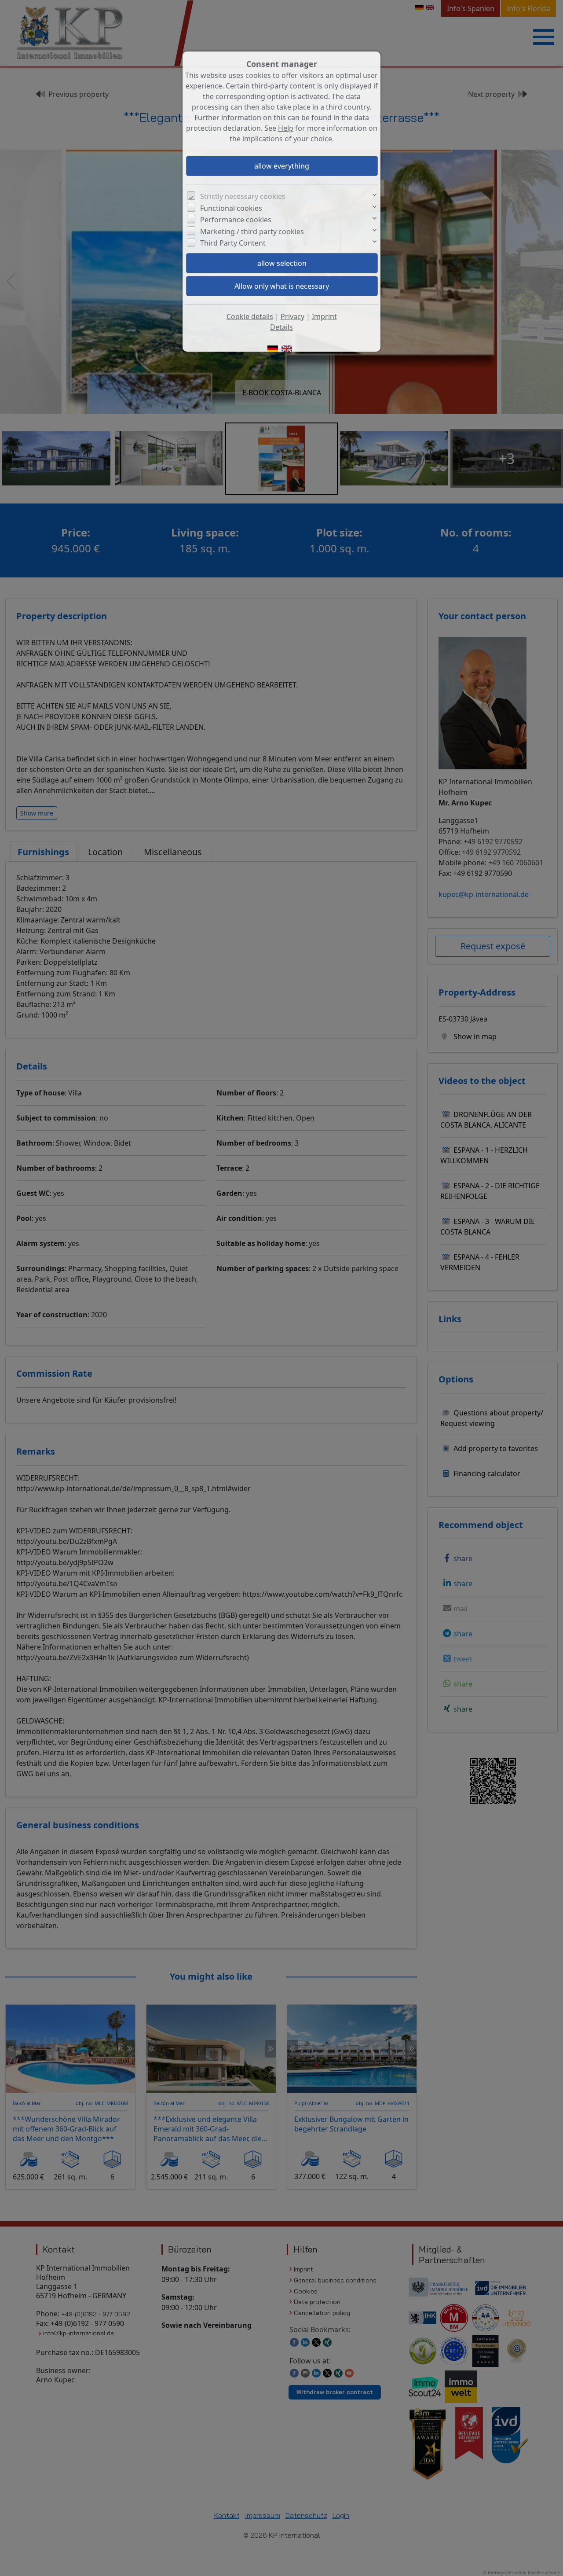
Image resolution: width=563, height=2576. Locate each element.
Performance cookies (236, 220)
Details (281, 327)
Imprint (324, 316)
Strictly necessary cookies (243, 196)
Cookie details (250, 316)
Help (286, 128)
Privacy (292, 316)
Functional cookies (231, 208)
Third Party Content (233, 243)
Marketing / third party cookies (252, 232)
